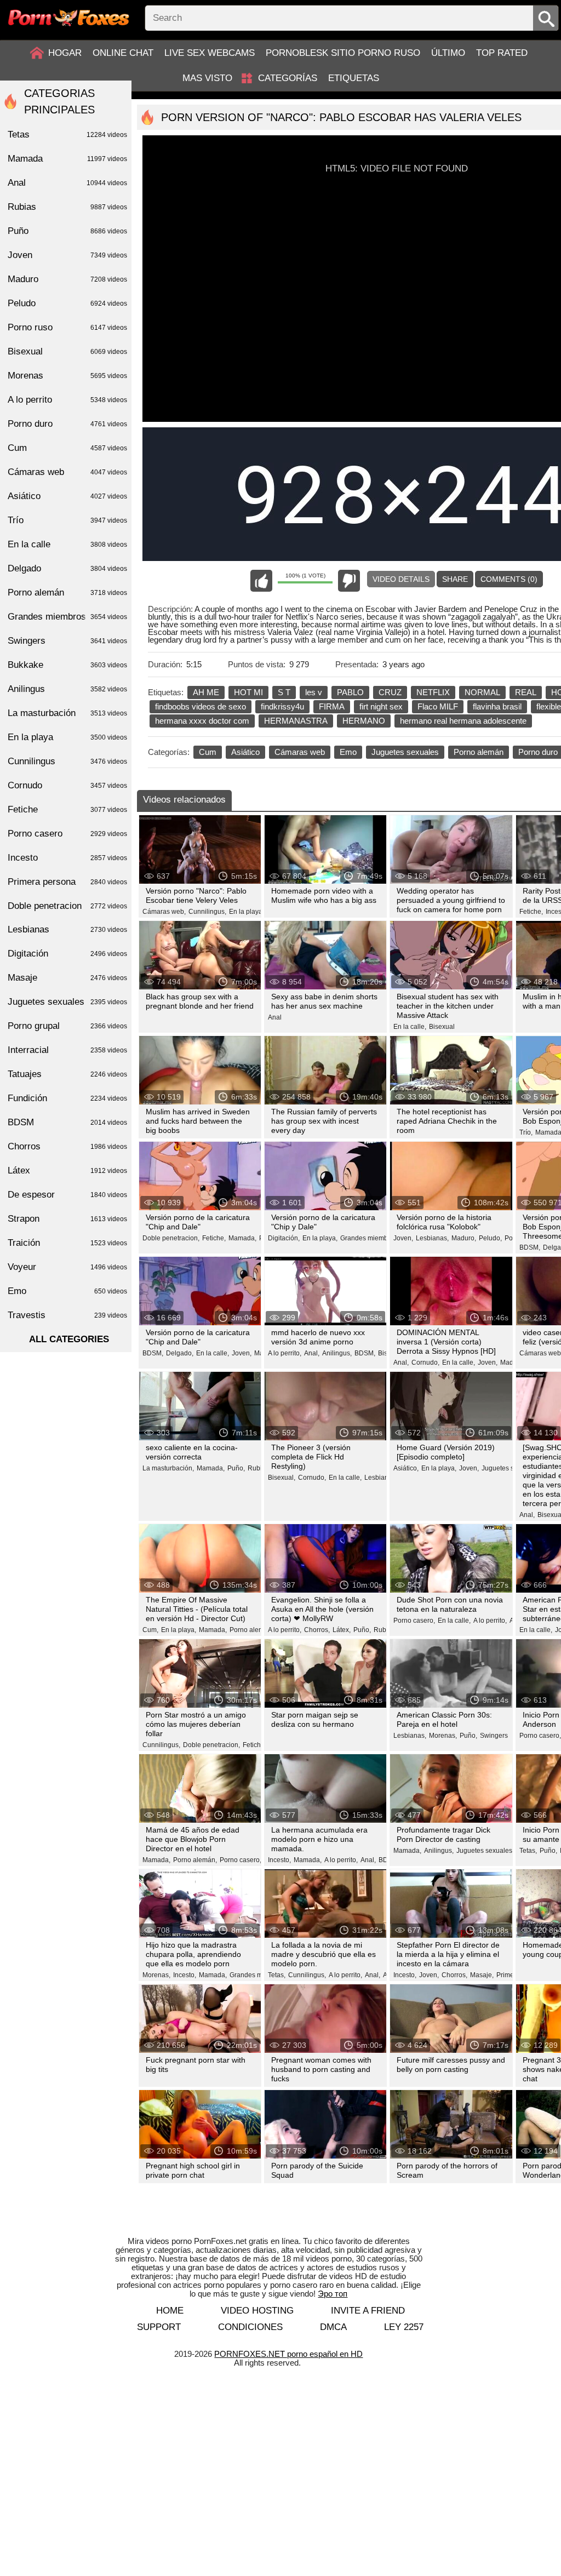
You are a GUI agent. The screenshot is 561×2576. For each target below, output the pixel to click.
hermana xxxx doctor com (202, 721)
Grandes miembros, (370, 1238)
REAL (526, 692)
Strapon (67, 1219)
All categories (69, 1339)
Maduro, (464, 1238)
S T (284, 692)
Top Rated (502, 53)
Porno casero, (414, 1621)
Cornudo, (425, 1363)
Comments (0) (509, 579)
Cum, (150, 1630)
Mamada (67, 159)
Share (455, 579)
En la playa (67, 737)
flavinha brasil (497, 706)
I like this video (261, 581)
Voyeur (67, 1267)
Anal (275, 1017)
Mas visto (207, 78)
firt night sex (381, 706)
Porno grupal (67, 1026)
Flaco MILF (438, 706)
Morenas (67, 376)
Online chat (123, 53)
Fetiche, (531, 912)
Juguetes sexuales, (510, 1468)
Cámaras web (300, 752)
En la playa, (247, 912)
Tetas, (528, 1851)
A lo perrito (67, 400)
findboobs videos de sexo (201, 706)
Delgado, (180, 1353)
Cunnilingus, (207, 912)
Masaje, (482, 1975)
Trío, (526, 1132)
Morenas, (443, 1736)
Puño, (236, 1468)
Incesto (67, 858)
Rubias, (259, 1468)
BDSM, (530, 1247)
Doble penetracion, (171, 1238)
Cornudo (67, 785)
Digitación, (284, 1238)
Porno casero (67, 834)
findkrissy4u (282, 706)
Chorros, (317, 1630)
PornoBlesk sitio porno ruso (343, 53)
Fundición (67, 1098)
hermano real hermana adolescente (463, 721)
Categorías (288, 78)
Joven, (403, 1238)
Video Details (401, 579)
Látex (67, 1170)
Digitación (67, 954)
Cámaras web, (164, 912)
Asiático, (406, 1468)
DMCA (333, 2327)
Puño (67, 231)
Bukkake (67, 665)
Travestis (67, 1315)
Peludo (67, 303)
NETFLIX (433, 692)
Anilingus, (337, 1353)
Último (448, 53)
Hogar (65, 53)
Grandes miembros (67, 617)
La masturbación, (168, 1468)
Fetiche (67, 809)
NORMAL (482, 692)
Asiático (245, 752)
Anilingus (67, 689)
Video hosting (257, 2311)
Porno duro (67, 424)
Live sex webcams (210, 53)
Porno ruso (67, 327)
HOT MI (248, 692)
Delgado (67, 568)
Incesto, (279, 1860)
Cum (208, 752)
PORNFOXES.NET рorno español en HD (288, 2354)
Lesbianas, (432, 1238)
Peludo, (490, 1238)
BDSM (67, 1122)
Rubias (384, 1630)
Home (170, 2311)
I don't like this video (349, 581)
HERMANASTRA (296, 721)
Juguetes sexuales (405, 752)
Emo (348, 752)
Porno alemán (479, 752)
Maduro (67, 279)
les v (314, 692)
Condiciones (250, 2327)
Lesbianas (67, 929)
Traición (67, 1243)
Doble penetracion (67, 906)
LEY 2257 (404, 2327)
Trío (67, 520)
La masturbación (67, 713)
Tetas (67, 134)
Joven (67, 255)
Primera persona (67, 882)
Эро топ (333, 2294)
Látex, (342, 1630)
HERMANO (364, 721)
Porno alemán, (251, 1630)
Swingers (494, 1736)
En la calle (67, 544)
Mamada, (242, 1238)
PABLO (350, 692)
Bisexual (442, 1027)
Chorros (67, 1146)
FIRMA (332, 706)
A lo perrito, (285, 1353)
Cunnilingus (67, 761)
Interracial (67, 1050)
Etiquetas (354, 78)
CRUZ (390, 692)
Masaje (67, 978)
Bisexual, (282, 1478)
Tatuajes (67, 1074)
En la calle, (410, 1027)
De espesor (67, 1195)
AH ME (206, 692)
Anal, (312, 1353)
